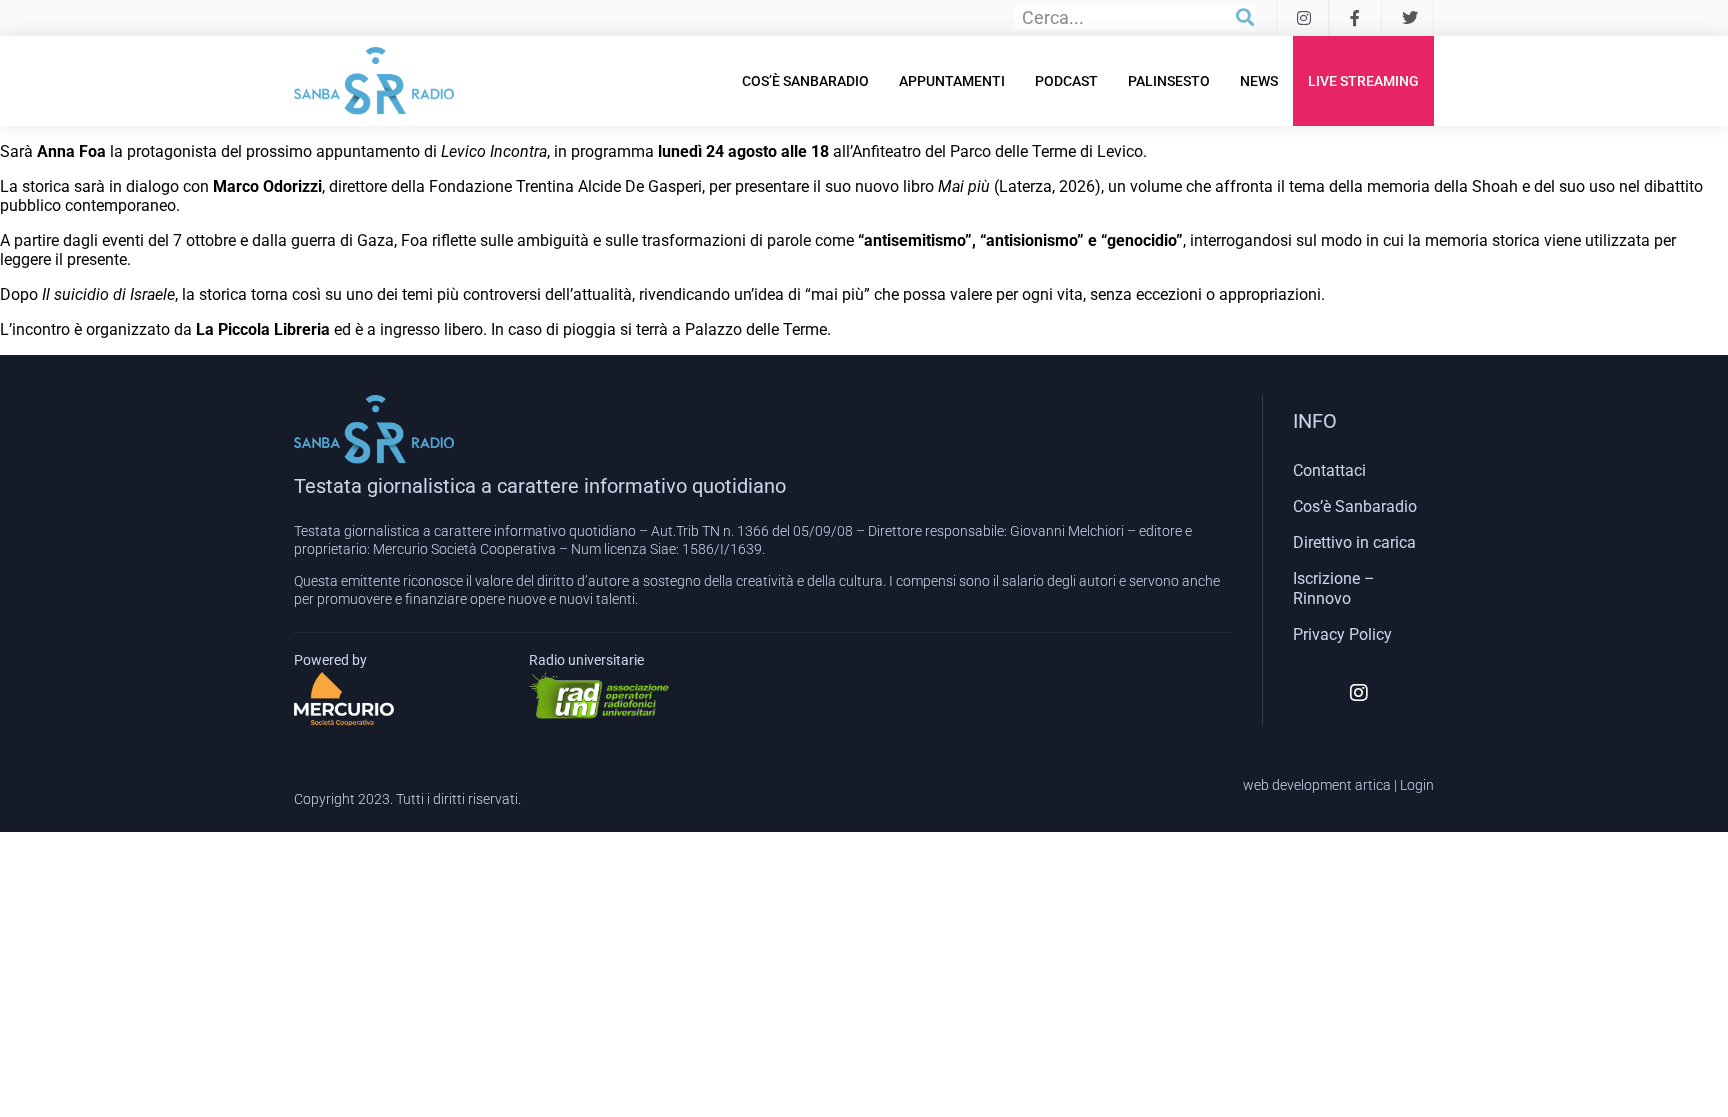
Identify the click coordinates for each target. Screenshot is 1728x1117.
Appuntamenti (952, 81)
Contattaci (1329, 470)
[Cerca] (1245, 18)
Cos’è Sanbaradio (805, 81)
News (1259, 81)
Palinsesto (1169, 81)
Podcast (1066, 81)
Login (1417, 785)
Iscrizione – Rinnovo (1334, 588)
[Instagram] (1359, 693)
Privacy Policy (1342, 634)
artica (1373, 785)
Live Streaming (1363, 81)
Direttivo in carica (1354, 542)
